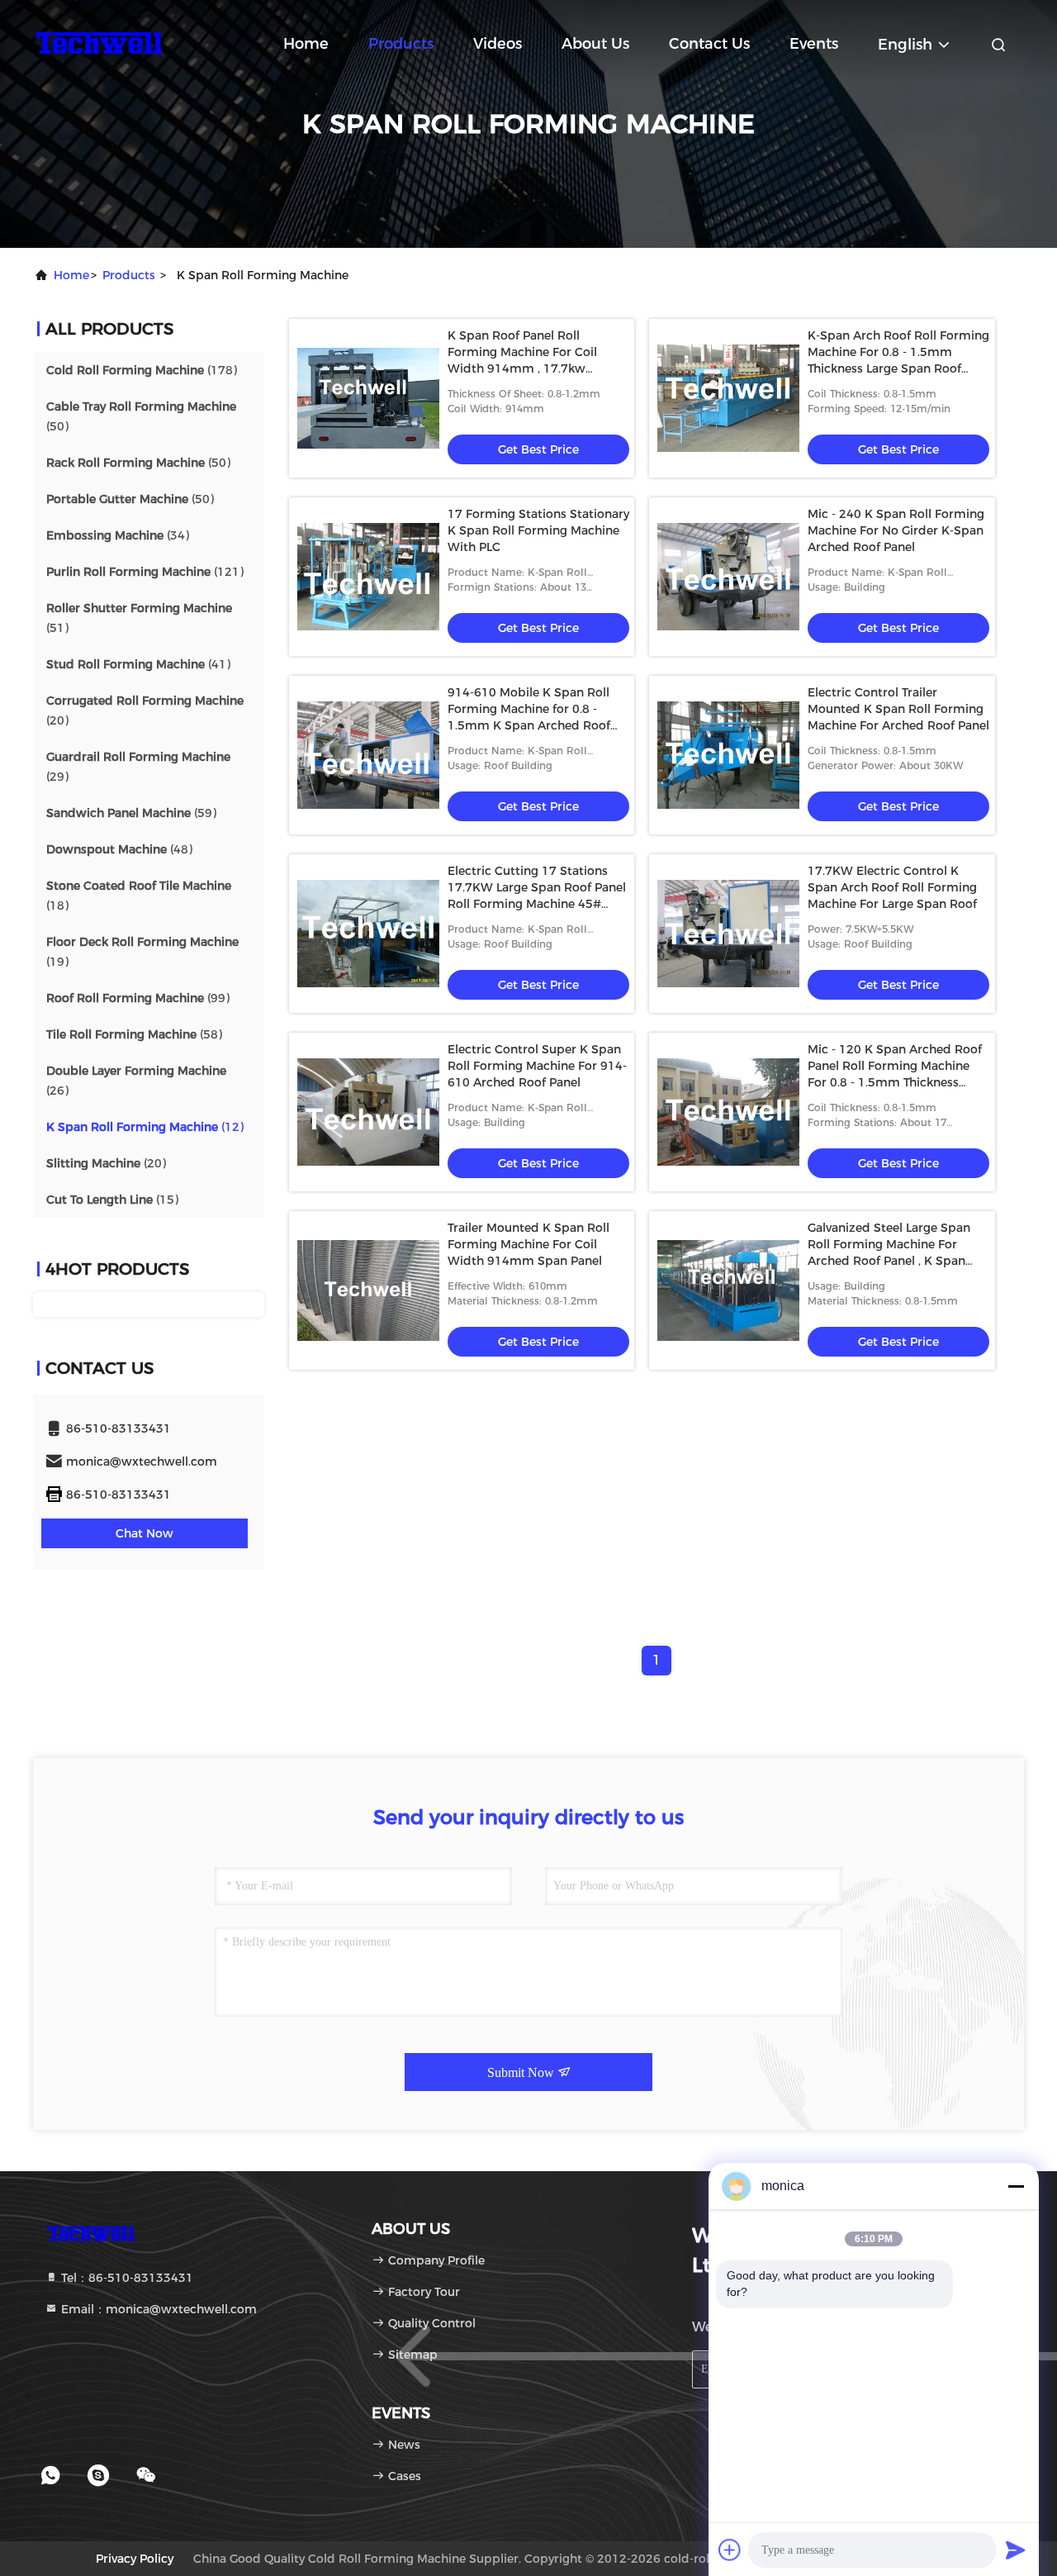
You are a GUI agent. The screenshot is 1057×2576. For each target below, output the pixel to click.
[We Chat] (146, 2475)
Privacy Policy (135, 2559)
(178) (142, 370)
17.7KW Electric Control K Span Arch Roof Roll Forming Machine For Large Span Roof (892, 887)
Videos (498, 44)
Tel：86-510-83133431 (126, 2278)
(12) (145, 1127)
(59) (131, 813)
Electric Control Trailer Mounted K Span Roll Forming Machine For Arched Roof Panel (898, 709)
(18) (139, 896)
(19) (142, 952)
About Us (595, 44)
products (129, 275)
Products (401, 44)
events (814, 44)
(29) (138, 767)
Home (306, 44)
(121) (145, 572)
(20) (145, 711)
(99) (138, 998)
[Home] (99, 41)
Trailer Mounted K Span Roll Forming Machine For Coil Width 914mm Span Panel (528, 1244)
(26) (136, 1081)
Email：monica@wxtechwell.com (157, 2309)
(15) (112, 1200)
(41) (138, 664)
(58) (134, 1034)
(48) (119, 849)
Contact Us (709, 44)
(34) (118, 535)
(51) (139, 618)
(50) (141, 416)
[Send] (1016, 2550)
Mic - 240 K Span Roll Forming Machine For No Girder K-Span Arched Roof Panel (896, 530)
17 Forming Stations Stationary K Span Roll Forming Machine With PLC (538, 530)
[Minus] (1016, 2186)
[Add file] (730, 2550)
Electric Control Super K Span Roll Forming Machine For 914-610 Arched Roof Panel (537, 1066)
